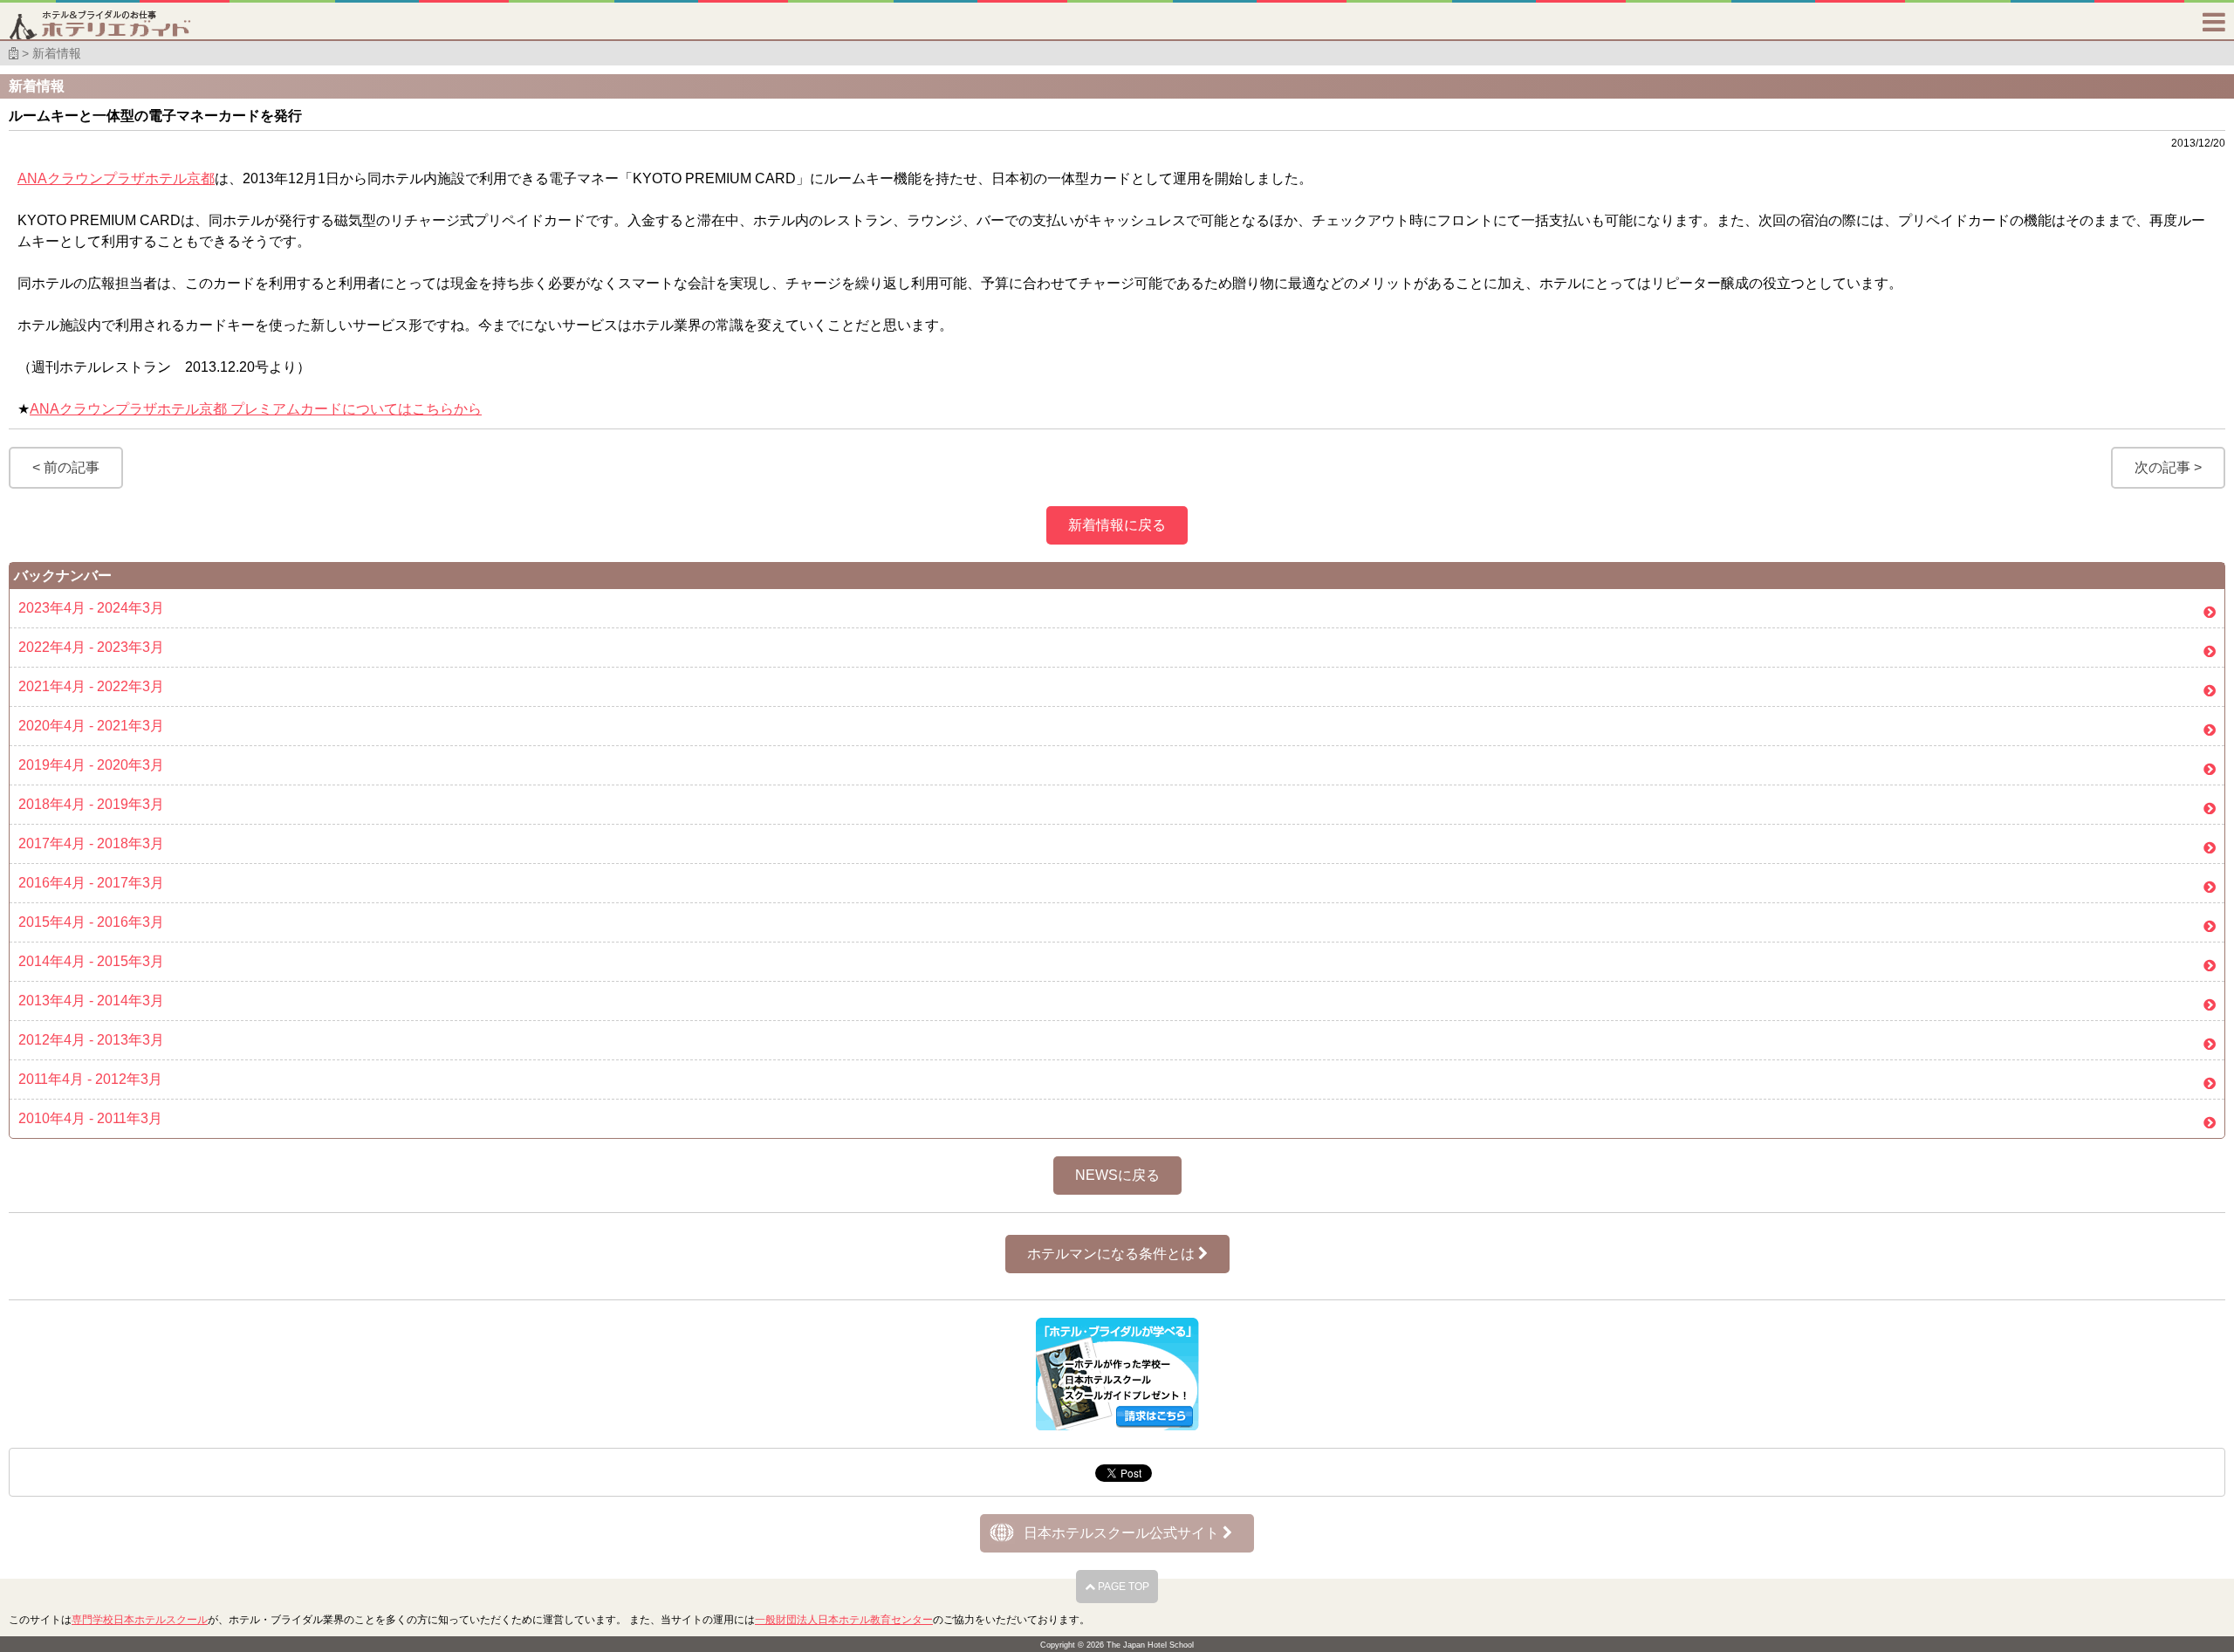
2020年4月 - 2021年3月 (91, 726)
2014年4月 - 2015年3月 (91, 961)
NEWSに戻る (1117, 1175)
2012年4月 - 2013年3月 (91, 1040)
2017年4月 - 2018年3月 (91, 843)
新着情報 (57, 53)
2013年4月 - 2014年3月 (91, 1001)
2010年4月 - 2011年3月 (90, 1118)
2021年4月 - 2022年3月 (91, 686)
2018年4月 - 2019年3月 (91, 804)
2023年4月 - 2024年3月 (91, 608)
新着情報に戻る (1117, 525)
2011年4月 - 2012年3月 (90, 1079)
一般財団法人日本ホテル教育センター (844, 1620)
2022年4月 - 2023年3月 (91, 647)
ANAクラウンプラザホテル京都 (116, 178)
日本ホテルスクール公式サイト (1123, 1533)
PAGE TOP (1122, 1587)
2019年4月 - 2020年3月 (91, 765)
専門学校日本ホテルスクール (140, 1620)
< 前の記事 (66, 467)
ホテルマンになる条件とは (1113, 1254)
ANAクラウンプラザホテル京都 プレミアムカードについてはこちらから (256, 409)
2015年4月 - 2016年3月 (91, 922)
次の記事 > (2168, 467)
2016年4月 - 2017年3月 (91, 883)
